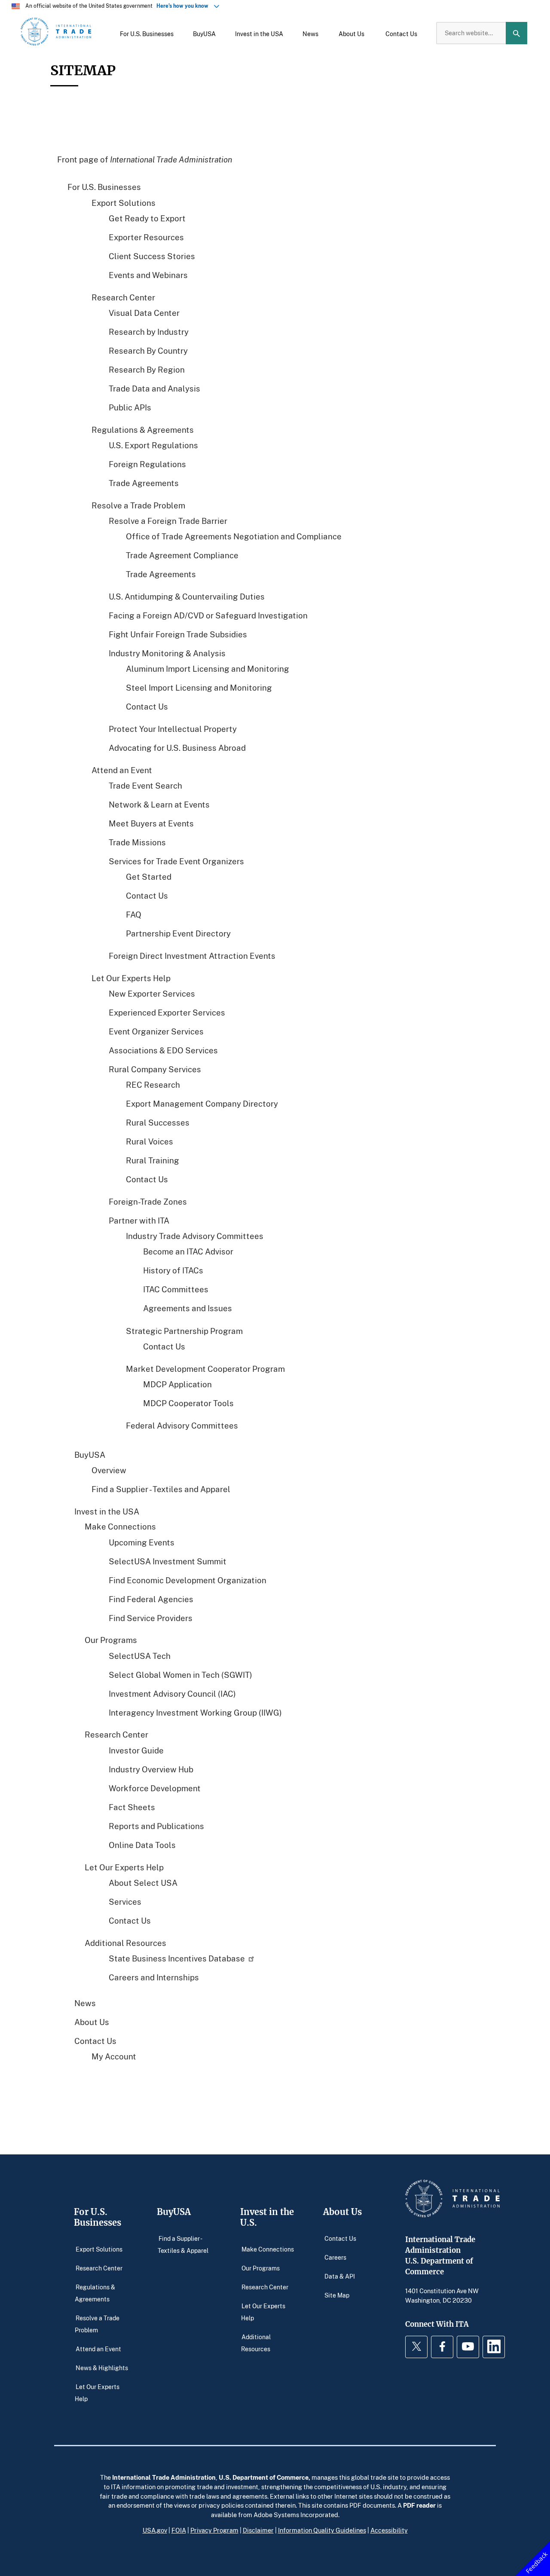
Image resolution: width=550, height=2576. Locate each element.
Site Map (337, 2295)
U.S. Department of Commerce (264, 2477)
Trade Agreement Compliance (182, 555)
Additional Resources (256, 2342)
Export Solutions (124, 202)
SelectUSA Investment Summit (168, 1561)
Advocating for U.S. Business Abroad (177, 748)
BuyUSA (90, 1454)
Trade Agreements (144, 482)
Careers (335, 2257)
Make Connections (268, 2249)
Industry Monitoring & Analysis (167, 653)
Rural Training (153, 1160)
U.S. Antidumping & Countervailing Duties (187, 596)
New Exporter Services (152, 993)
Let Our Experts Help (131, 978)
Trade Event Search (145, 785)
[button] (147, 33)
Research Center (123, 297)
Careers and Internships (154, 1977)
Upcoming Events (142, 1542)
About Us (92, 2022)
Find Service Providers (151, 1617)
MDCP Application (177, 1384)
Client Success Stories (152, 255)
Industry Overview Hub (151, 1769)
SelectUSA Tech (140, 1655)
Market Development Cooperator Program (205, 1368)
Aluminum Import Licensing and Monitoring (208, 668)
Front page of (145, 159)
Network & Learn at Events (159, 804)
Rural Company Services (155, 1069)
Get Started (149, 877)
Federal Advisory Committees (182, 1425)
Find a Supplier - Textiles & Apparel (183, 2244)
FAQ (134, 914)
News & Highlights (102, 2367)
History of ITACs (173, 1270)
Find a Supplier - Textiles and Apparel (161, 1488)
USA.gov (155, 2530)
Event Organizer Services (156, 1031)
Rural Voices (150, 1141)
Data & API (340, 2276)
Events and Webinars (148, 274)
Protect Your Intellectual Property (173, 729)
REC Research (153, 1085)
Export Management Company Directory (202, 1103)
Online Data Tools (142, 1844)
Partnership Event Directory (178, 933)
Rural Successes (158, 1122)
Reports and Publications (156, 1825)
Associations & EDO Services (163, 1050)
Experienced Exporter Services (167, 1012)
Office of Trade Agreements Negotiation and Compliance (234, 536)
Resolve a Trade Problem (138, 505)
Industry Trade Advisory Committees (195, 1236)
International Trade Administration (164, 2477)
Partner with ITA (139, 1220)
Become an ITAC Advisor (188, 1251)
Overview (109, 1470)
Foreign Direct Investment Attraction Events (192, 956)
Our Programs (261, 2268)
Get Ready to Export (147, 218)
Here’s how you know (184, 6)
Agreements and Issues (188, 1308)
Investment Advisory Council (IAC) (172, 1693)
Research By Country (148, 350)
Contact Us (147, 706)
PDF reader (419, 2505)
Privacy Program (214, 2530)
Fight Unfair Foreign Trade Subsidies (178, 634)
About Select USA (143, 1883)
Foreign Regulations (147, 463)
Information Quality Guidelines (322, 2530)
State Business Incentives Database (177, 1958)
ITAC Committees (176, 1289)
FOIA (179, 2530)
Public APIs (130, 407)
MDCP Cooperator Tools (188, 1403)
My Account (114, 2056)
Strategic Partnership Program (184, 1330)
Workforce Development (155, 1788)
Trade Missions (137, 842)
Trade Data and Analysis (154, 388)
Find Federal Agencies (151, 1599)
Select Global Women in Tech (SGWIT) (180, 1674)
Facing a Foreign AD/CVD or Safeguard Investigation (208, 615)
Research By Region (147, 369)
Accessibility (389, 2530)
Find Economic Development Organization (188, 1580)
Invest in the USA (107, 1511)
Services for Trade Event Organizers (176, 861)
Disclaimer (258, 2530)
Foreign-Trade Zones (148, 1201)
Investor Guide (136, 1750)
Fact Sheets (132, 1807)
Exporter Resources (146, 237)
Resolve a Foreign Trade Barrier (168, 520)
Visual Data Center (144, 312)
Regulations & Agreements (143, 429)
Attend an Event (122, 770)
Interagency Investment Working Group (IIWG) (195, 1712)
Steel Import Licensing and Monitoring (199, 687)
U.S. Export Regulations (153, 445)
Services (125, 1901)
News (85, 2003)
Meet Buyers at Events (151, 823)
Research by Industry (149, 331)
